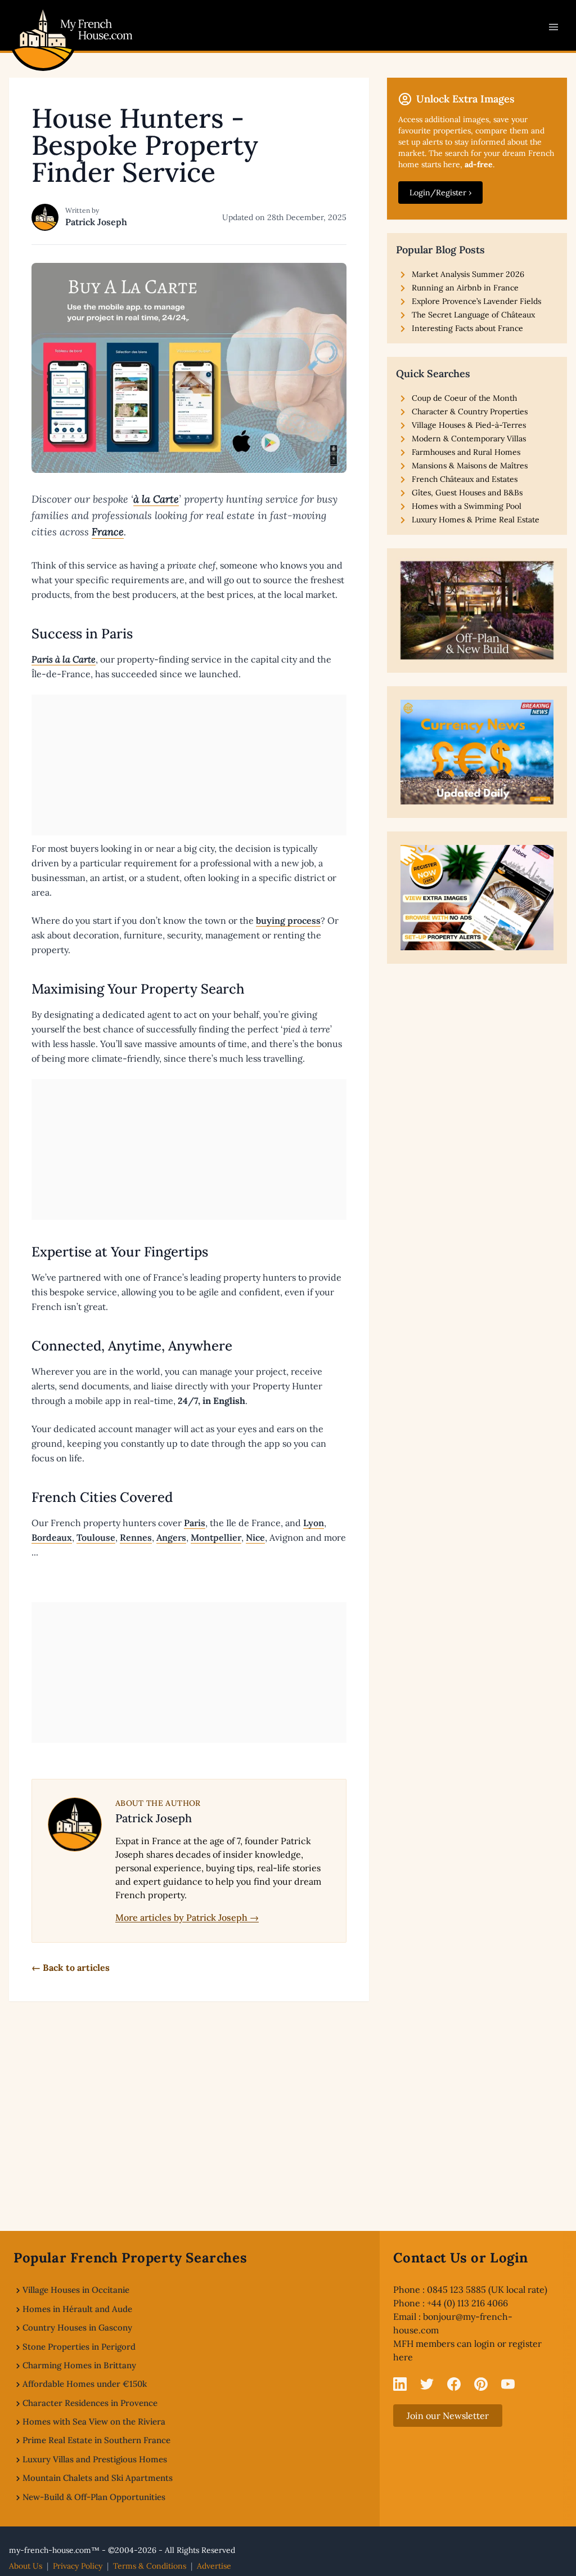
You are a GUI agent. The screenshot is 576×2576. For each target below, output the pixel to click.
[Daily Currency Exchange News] (477, 752)
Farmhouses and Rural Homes (466, 452)
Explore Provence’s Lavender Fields (476, 301)
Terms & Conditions (150, 2566)
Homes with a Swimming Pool (467, 506)
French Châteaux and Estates (465, 479)
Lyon (314, 1523)
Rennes (136, 1537)
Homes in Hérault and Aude (77, 2309)
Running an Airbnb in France (465, 288)
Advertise (214, 2566)
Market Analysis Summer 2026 (468, 274)
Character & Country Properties (470, 412)
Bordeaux (52, 1537)
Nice (255, 1537)
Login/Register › (440, 193)
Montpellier (216, 1537)
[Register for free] (477, 897)
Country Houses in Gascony (77, 2327)
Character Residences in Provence (90, 2403)
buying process (288, 920)
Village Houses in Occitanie (76, 2290)
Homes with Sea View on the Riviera (94, 2421)
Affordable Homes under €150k (85, 2384)
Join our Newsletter (448, 2416)
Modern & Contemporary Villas (469, 439)
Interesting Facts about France (467, 328)
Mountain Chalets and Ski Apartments (98, 2478)
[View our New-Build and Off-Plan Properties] (477, 611)
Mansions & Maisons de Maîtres (470, 466)
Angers (171, 1537)
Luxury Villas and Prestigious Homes (95, 2459)
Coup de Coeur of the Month (464, 398)
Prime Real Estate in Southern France (96, 2440)
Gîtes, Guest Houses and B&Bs (467, 493)
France (108, 532)
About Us (26, 2566)
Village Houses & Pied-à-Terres (469, 425)
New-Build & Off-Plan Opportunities (94, 2497)
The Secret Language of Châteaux (473, 315)
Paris (195, 1523)
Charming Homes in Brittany (79, 2365)
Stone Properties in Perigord (79, 2347)
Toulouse (96, 1537)
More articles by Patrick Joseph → (187, 1917)
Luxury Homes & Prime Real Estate (476, 520)
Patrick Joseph (96, 222)
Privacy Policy (78, 2566)
